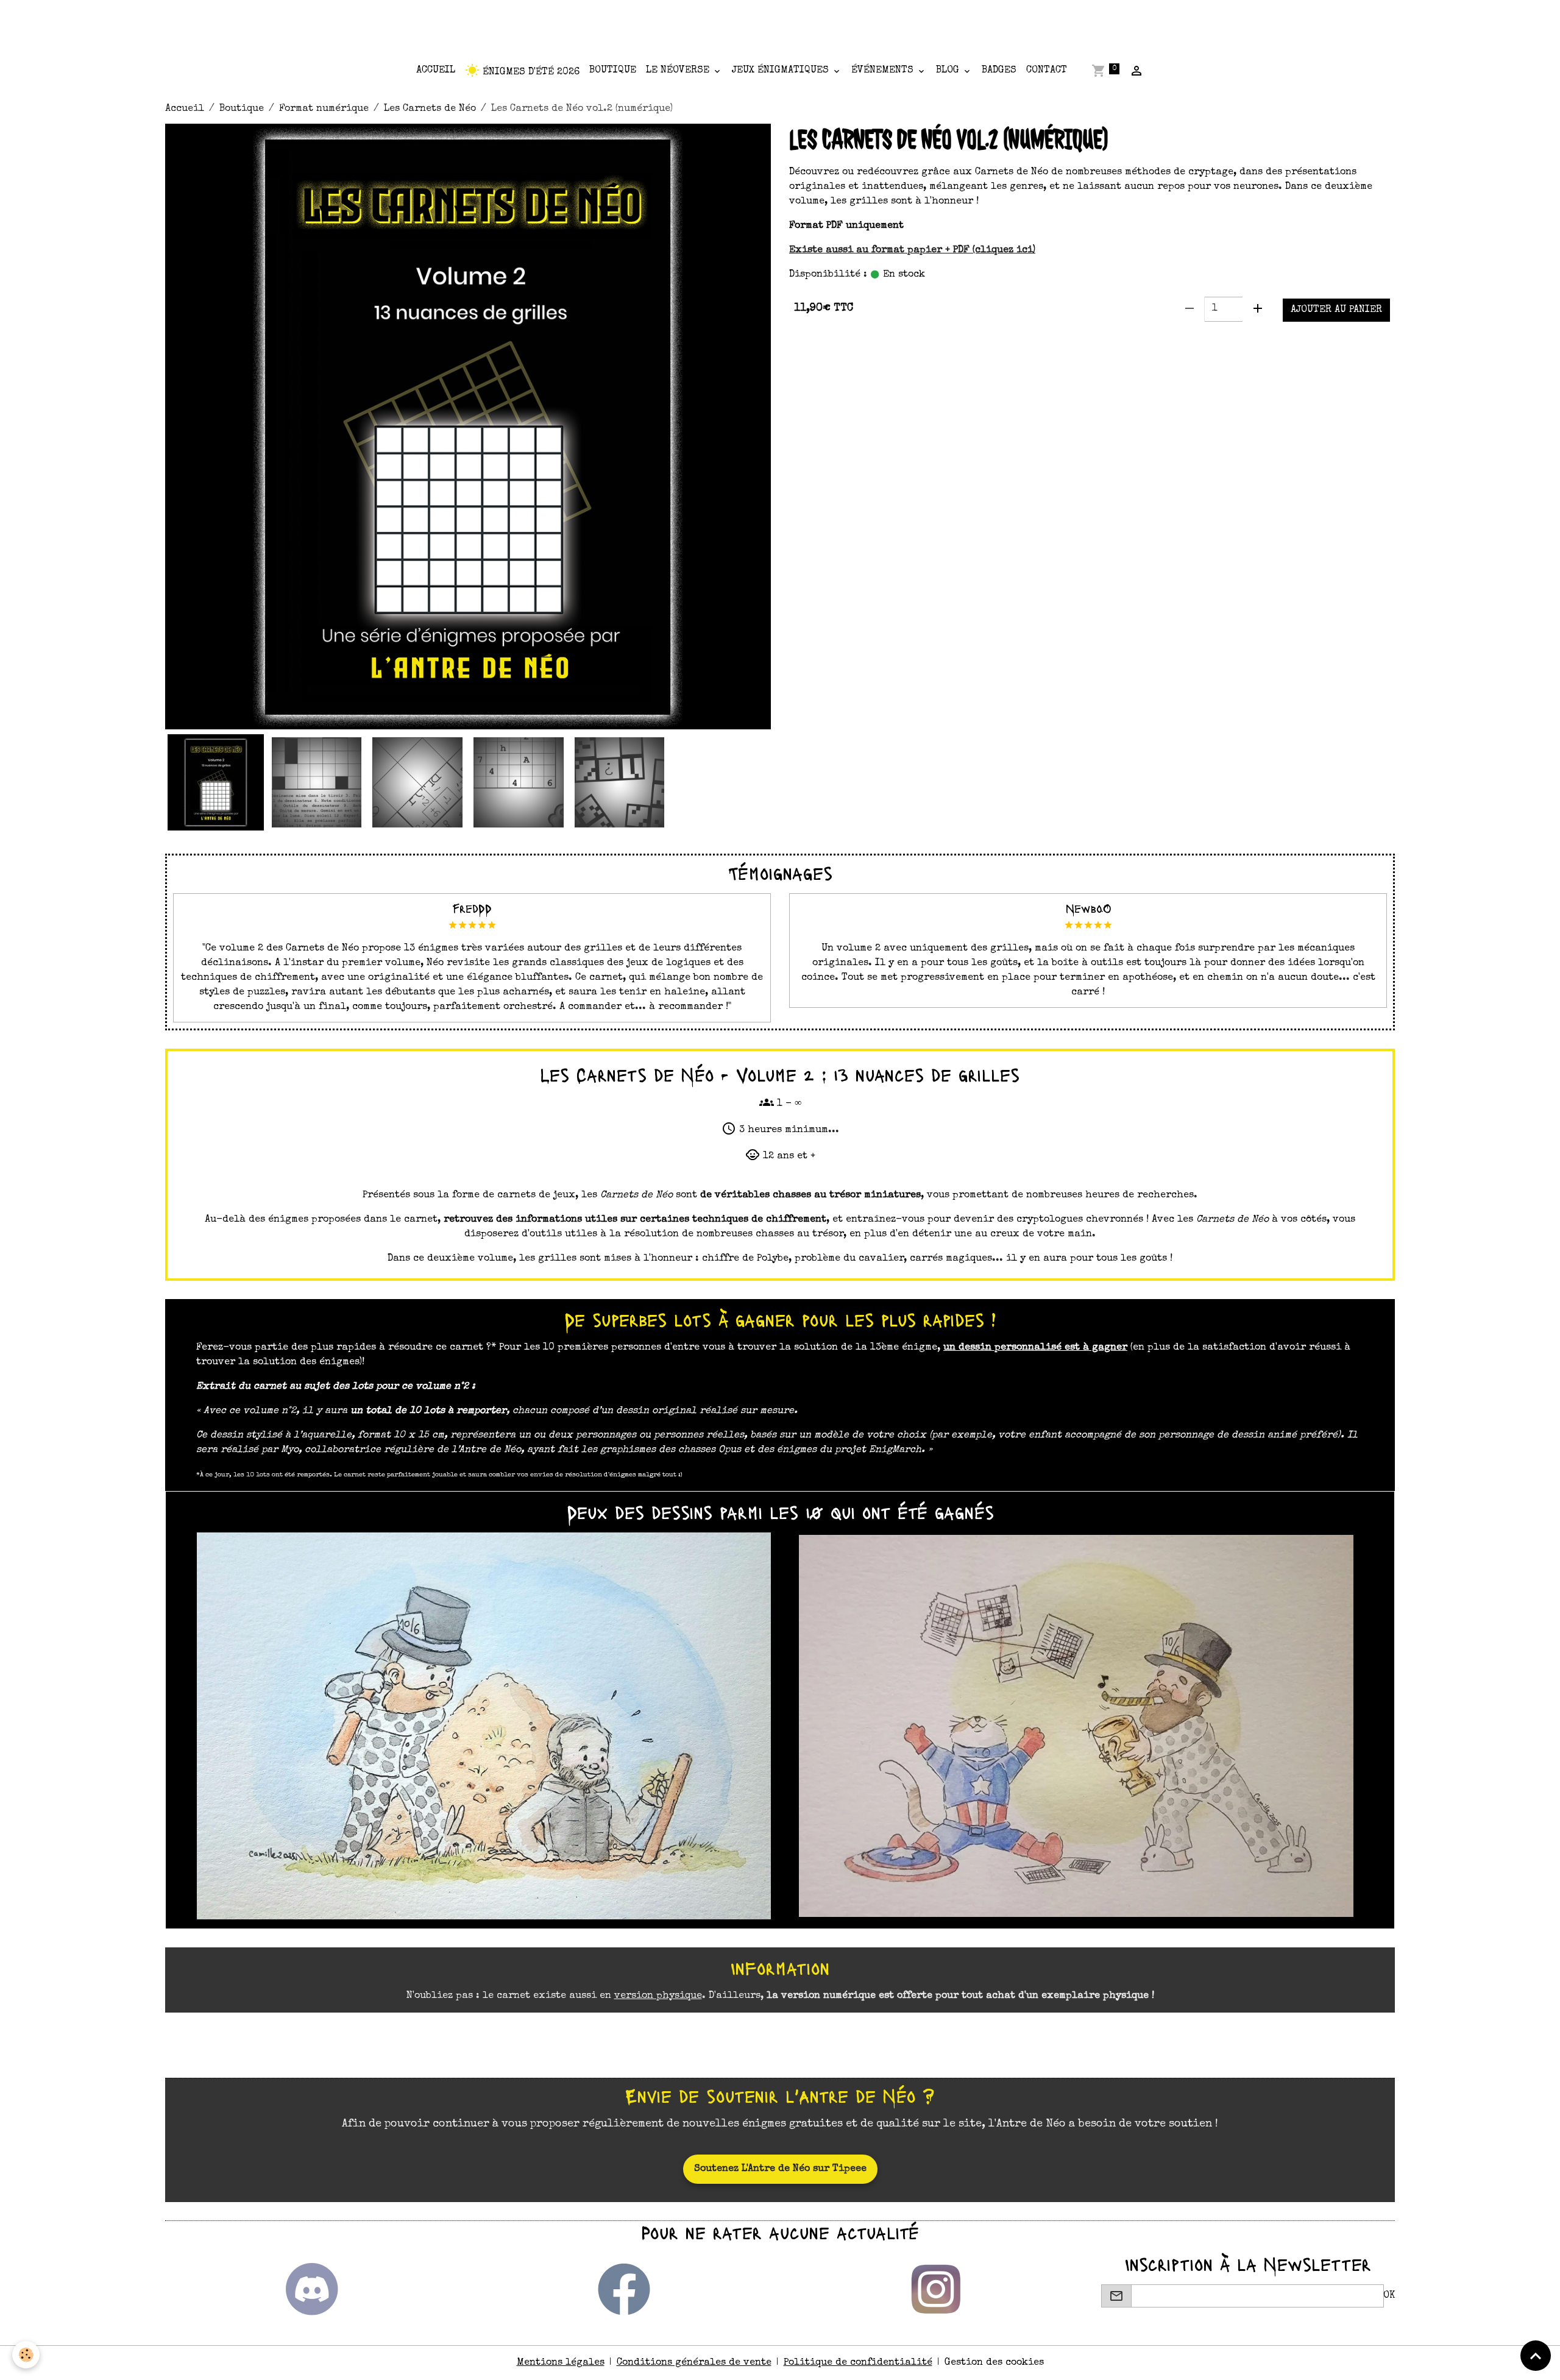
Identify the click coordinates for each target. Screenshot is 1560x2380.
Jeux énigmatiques (782, 71)
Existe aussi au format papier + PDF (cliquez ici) (912, 250)
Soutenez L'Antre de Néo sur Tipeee (780, 2169)
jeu (849, 344)
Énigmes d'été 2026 (530, 73)
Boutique (613, 71)
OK (1389, 2296)
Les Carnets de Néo (430, 109)
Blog (949, 71)
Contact (1047, 71)
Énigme (811, 344)
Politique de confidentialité (858, 2363)
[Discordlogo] (312, 2289)
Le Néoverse (679, 71)
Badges (999, 71)
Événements (884, 71)
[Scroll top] (1536, 2356)
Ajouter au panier (1336, 310)
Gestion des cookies (994, 2363)
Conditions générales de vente (694, 2363)
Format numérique (324, 109)
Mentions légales (561, 2363)
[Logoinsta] (936, 2289)
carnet (886, 344)
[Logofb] (624, 2289)
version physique (658, 1996)
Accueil (436, 71)
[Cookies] (26, 2355)
